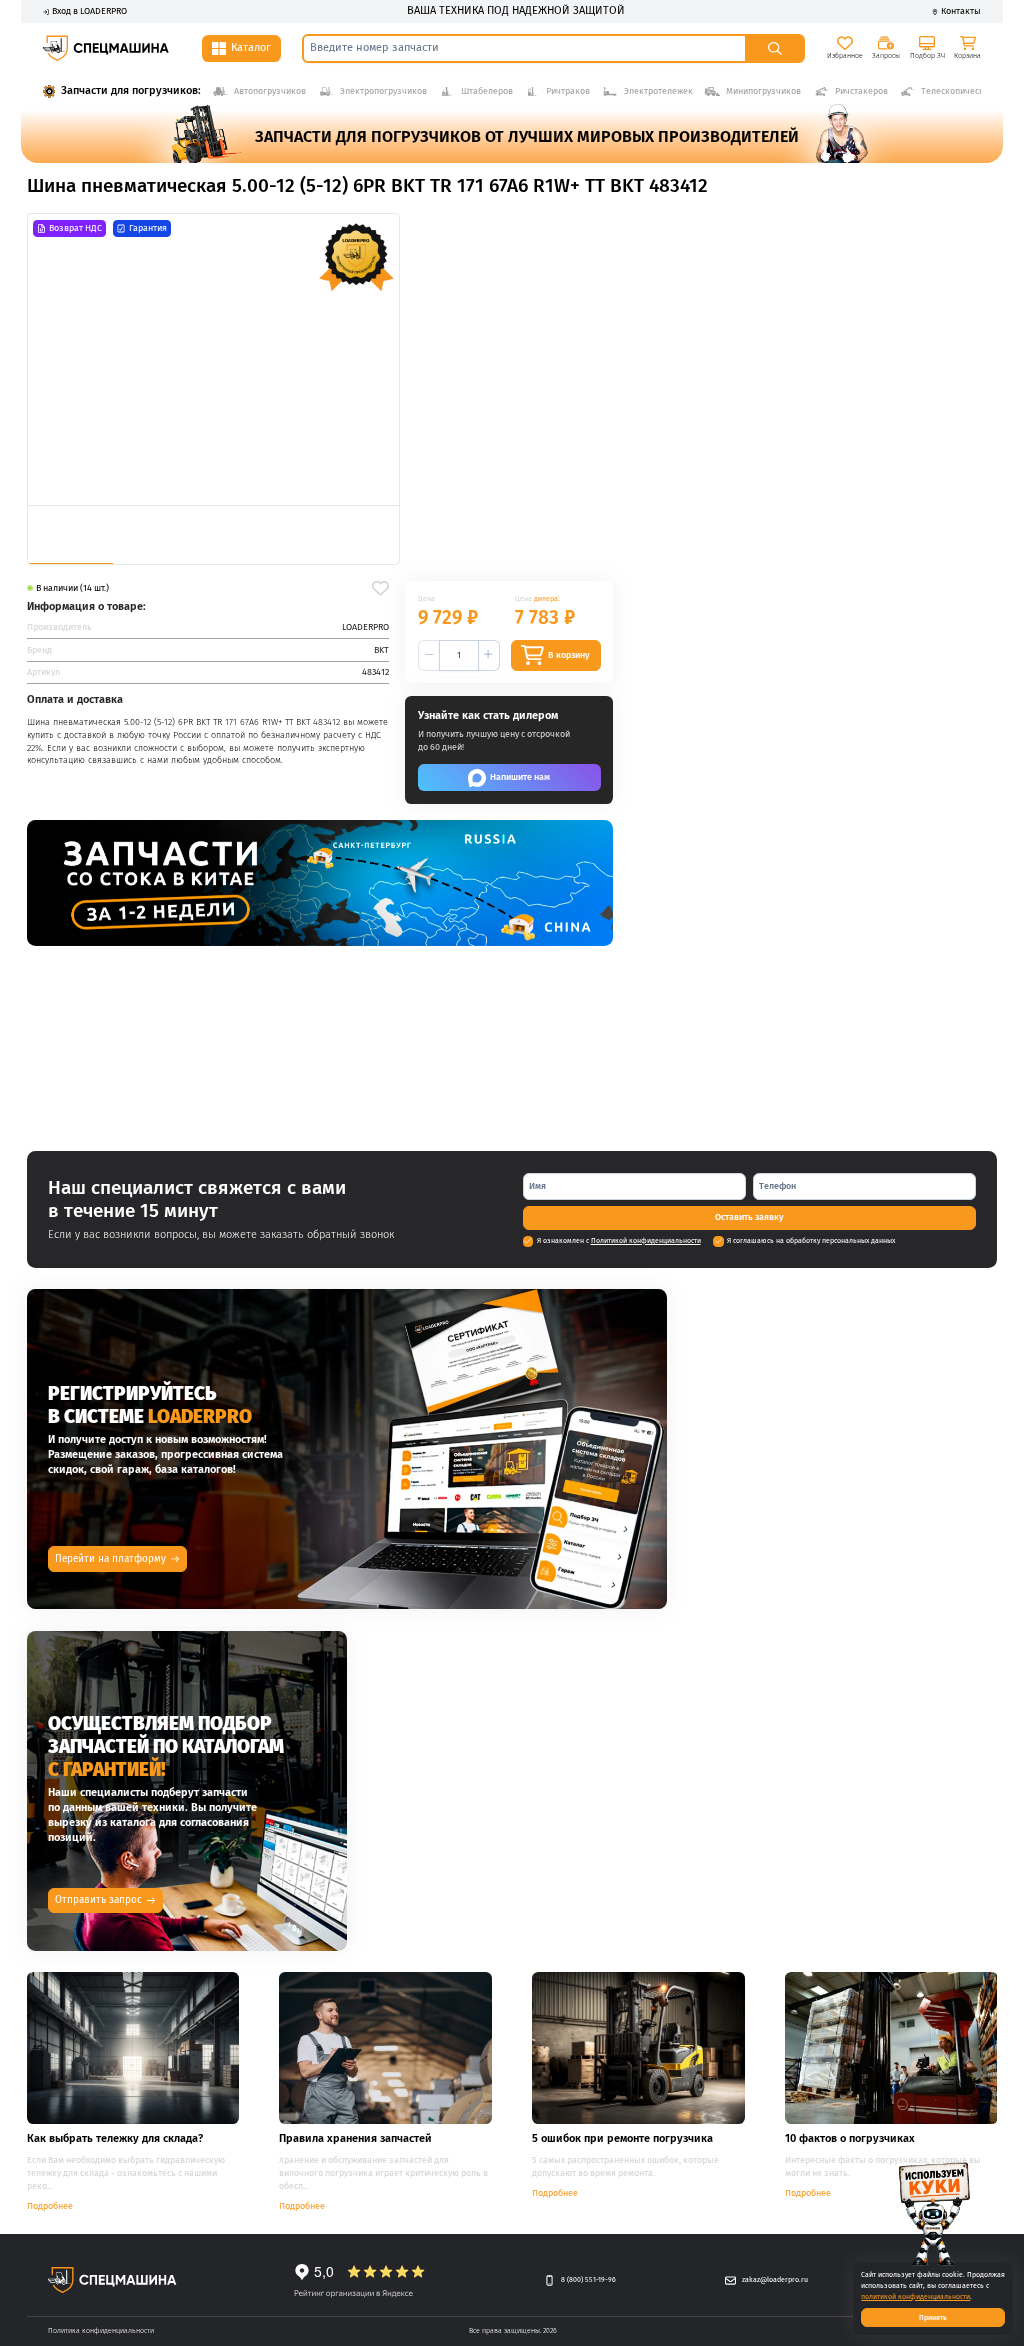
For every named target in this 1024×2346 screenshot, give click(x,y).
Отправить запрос (98, 1900)
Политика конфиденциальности (101, 2330)
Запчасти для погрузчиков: (131, 90)
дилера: (547, 598)
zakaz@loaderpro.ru (775, 2279)
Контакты (961, 11)
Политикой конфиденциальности (646, 1240)
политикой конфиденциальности (915, 2296)
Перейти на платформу (110, 1559)
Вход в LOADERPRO (89, 11)
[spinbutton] (458, 655)
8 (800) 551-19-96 (588, 2279)
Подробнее (50, 2206)
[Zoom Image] (213, 359)
